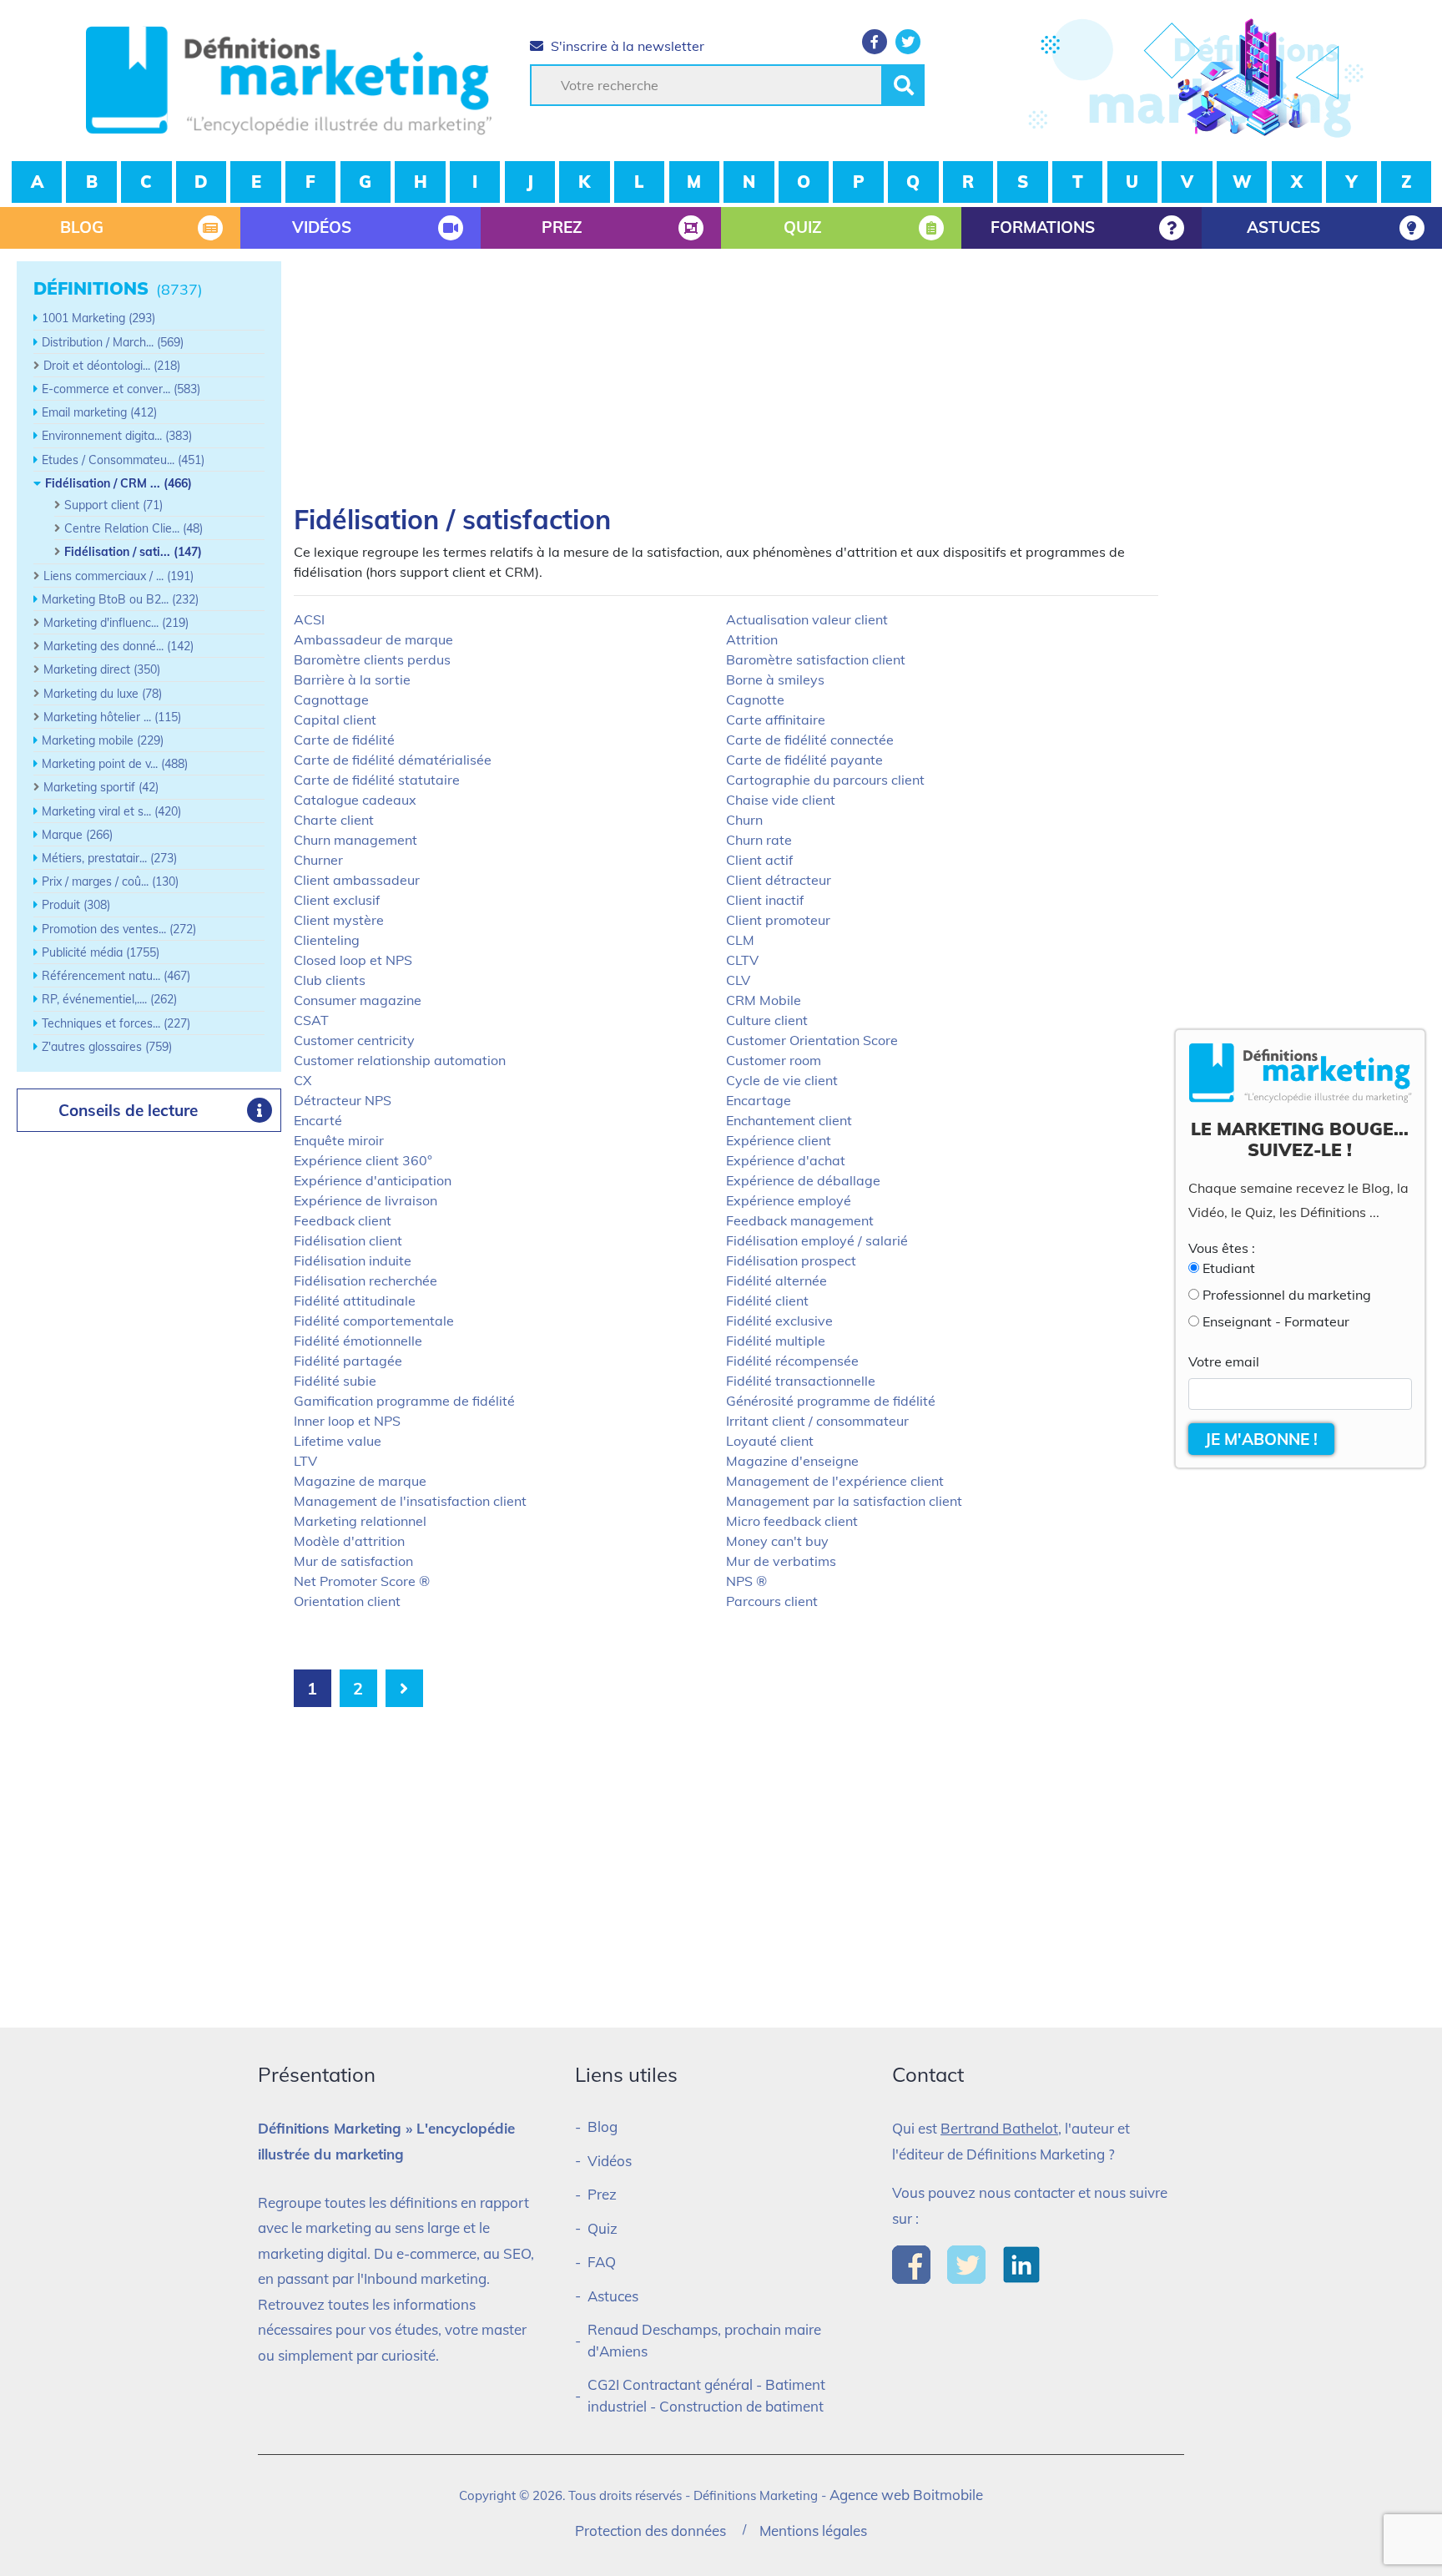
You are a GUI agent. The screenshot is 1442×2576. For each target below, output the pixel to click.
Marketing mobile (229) (103, 740)
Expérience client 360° (363, 1160)
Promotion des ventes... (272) (119, 929)
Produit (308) (76, 905)
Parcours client (772, 1601)
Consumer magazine (358, 1000)
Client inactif (765, 900)
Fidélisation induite (353, 1260)
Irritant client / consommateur (817, 1421)
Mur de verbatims (781, 1561)
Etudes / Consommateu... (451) (123, 460)
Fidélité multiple (776, 1341)
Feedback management (800, 1220)
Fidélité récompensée (792, 1361)
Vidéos (610, 2161)
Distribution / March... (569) (113, 342)
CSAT (311, 1020)
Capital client (335, 720)
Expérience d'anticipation (373, 1180)
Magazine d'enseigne (792, 1461)
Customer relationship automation (400, 1060)
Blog (603, 2126)
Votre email (1224, 1361)
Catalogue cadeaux (355, 800)
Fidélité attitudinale (355, 1301)
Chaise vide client (781, 800)
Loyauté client (770, 1441)
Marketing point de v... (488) (115, 764)
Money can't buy (777, 1541)
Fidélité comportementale (374, 1321)
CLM (740, 940)
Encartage (759, 1100)
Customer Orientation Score (812, 1040)
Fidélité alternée (776, 1280)
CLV (738, 980)
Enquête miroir (339, 1140)
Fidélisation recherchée (366, 1280)
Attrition (752, 639)
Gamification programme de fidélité (404, 1401)
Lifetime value (338, 1441)
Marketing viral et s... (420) (111, 811)
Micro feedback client (792, 1521)
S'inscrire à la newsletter (626, 46)
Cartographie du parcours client (825, 780)
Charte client (334, 820)
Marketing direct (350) (102, 669)
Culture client (767, 1020)
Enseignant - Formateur (1276, 1321)
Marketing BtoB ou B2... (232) (120, 599)
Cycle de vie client (782, 1080)
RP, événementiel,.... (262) (109, 999)
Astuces (613, 2296)
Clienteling (327, 940)
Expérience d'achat (786, 1160)
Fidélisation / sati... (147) (133, 552)
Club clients (330, 980)
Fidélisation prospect (791, 1260)
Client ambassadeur (357, 880)
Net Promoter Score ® (362, 1581)
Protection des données (650, 2531)
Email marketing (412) (99, 412)
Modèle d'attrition (349, 1541)
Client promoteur (778, 920)
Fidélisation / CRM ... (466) (118, 483)
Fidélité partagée (348, 1361)
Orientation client (347, 1601)
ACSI (309, 619)
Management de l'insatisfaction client (410, 1501)
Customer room (774, 1060)
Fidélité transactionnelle (801, 1381)
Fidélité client (767, 1301)
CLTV (742, 960)
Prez (602, 2194)
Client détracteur (779, 880)
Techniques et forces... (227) (116, 1023)
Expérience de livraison (366, 1200)
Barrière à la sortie (352, 679)
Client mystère (339, 920)
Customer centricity (354, 1040)
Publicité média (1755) (101, 952)
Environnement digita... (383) (117, 436)
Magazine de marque (360, 1481)
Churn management (355, 840)
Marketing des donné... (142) (118, 646)
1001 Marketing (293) (98, 318)
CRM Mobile (764, 1000)
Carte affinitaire (776, 720)
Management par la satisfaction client (844, 1501)
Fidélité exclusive (779, 1321)
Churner (318, 860)
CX (303, 1080)
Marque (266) (77, 835)
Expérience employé (789, 1200)
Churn (744, 820)
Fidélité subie (335, 1381)
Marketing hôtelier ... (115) (112, 717)
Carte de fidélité (344, 740)
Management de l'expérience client (835, 1481)
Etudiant (1229, 1268)
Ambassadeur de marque (373, 639)
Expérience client (779, 1140)
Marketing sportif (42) (101, 787)
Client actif (759, 860)
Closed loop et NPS (353, 960)
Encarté (318, 1120)
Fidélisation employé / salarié (817, 1240)
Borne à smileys (775, 679)
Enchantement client (789, 1120)
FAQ (602, 2262)
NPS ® (746, 1581)
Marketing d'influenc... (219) (116, 623)
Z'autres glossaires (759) (107, 1047)
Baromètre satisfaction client (816, 659)
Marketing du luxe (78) (103, 694)
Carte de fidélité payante (804, 760)
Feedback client (343, 1220)
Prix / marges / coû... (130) (110, 881)
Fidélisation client (348, 1240)
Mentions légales (813, 2531)
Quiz (603, 2228)
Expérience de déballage (803, 1180)
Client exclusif (337, 900)
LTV (305, 1461)
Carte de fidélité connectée (810, 740)
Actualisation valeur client (807, 619)
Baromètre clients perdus (372, 659)
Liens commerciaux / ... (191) (118, 576)
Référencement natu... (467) (116, 976)
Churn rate (759, 840)
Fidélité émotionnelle (358, 1341)
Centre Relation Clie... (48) (134, 528)
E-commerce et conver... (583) (121, 389)
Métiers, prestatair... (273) (109, 858)
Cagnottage (331, 700)
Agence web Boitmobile (906, 2495)
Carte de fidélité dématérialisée (393, 760)
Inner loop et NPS (347, 1421)
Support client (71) (113, 505)
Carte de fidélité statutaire (377, 780)
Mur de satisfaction (353, 1561)
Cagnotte (755, 700)
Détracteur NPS (343, 1100)
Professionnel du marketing (1287, 1295)
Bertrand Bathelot (999, 2128)
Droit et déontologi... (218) (112, 366)
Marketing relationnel (360, 1521)
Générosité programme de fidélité (831, 1401)
